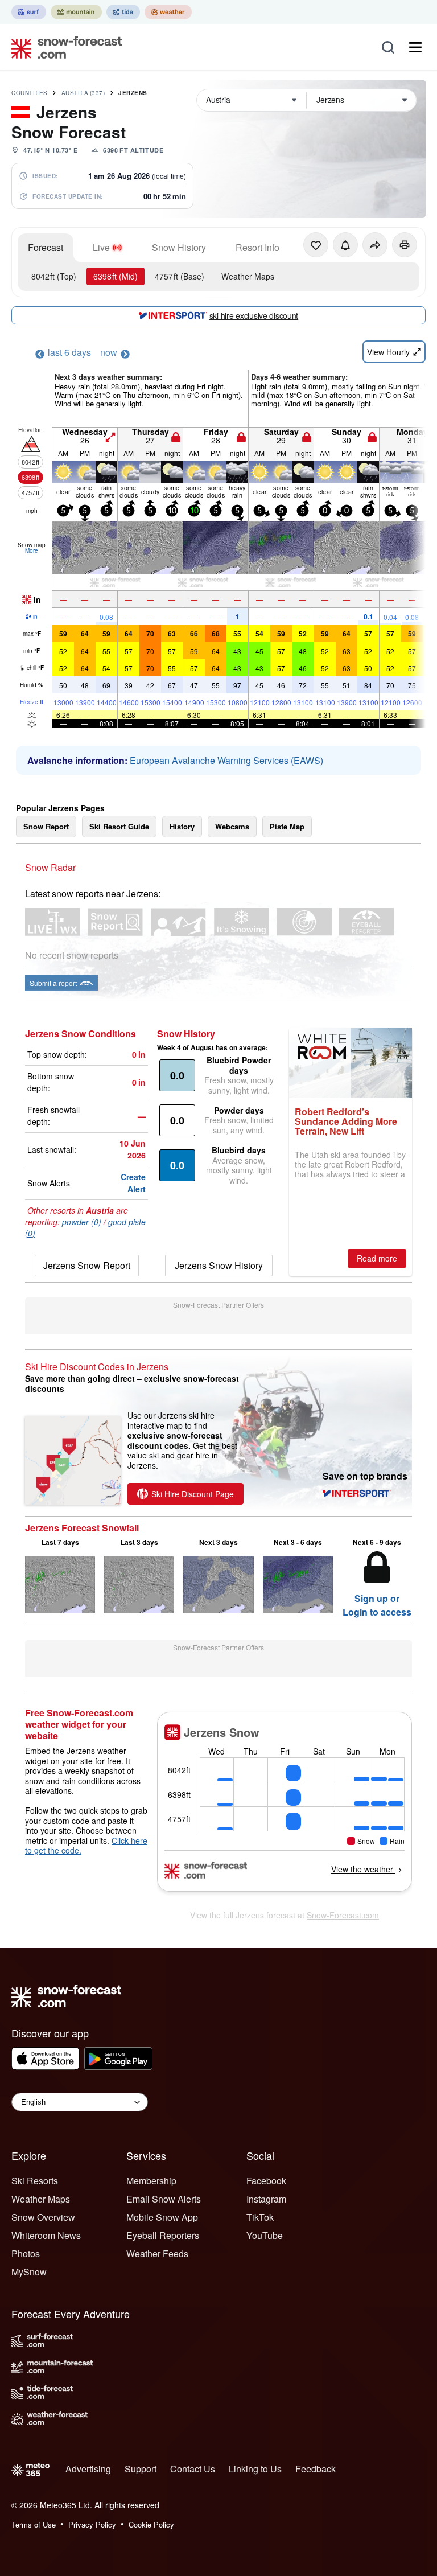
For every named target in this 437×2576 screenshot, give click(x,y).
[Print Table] (405, 245)
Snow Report (46, 826)
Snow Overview (43, 2217)
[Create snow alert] (345, 245)
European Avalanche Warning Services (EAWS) (226, 760)
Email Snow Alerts (164, 2199)
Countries (30, 93)
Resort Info (257, 247)
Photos (26, 2254)
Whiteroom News (46, 2235)
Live (101, 247)
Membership (151, 2181)
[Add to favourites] (316, 245)
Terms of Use (34, 2524)
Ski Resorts (35, 2181)
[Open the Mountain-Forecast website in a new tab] (76, 12)
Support (141, 2469)
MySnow (29, 2272)
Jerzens (133, 93)
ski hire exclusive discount (254, 315)
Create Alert (133, 1183)
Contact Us (193, 2469)
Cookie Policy (151, 2524)
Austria (83, 93)
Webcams (232, 826)
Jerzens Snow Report (87, 1265)
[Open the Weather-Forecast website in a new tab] (168, 12)
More (32, 550)
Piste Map (287, 826)
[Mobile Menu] (415, 47)
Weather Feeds (157, 2254)
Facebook (266, 2181)
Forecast (46, 247)
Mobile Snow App (162, 2217)
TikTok (260, 2217)
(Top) (54, 276)
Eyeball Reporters (163, 2235)
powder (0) (82, 1222)
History (182, 826)
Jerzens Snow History (219, 1265)
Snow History (179, 247)
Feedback (316, 2469)
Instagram (266, 2199)
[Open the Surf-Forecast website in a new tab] (29, 12)
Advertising (88, 2469)
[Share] (375, 245)
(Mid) (116, 276)
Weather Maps (248, 276)
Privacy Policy (92, 2524)
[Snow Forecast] (63, 47)
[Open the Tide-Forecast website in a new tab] (123, 12)
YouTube (265, 2235)
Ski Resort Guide (119, 826)
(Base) (180, 276)
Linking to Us (255, 2469)
